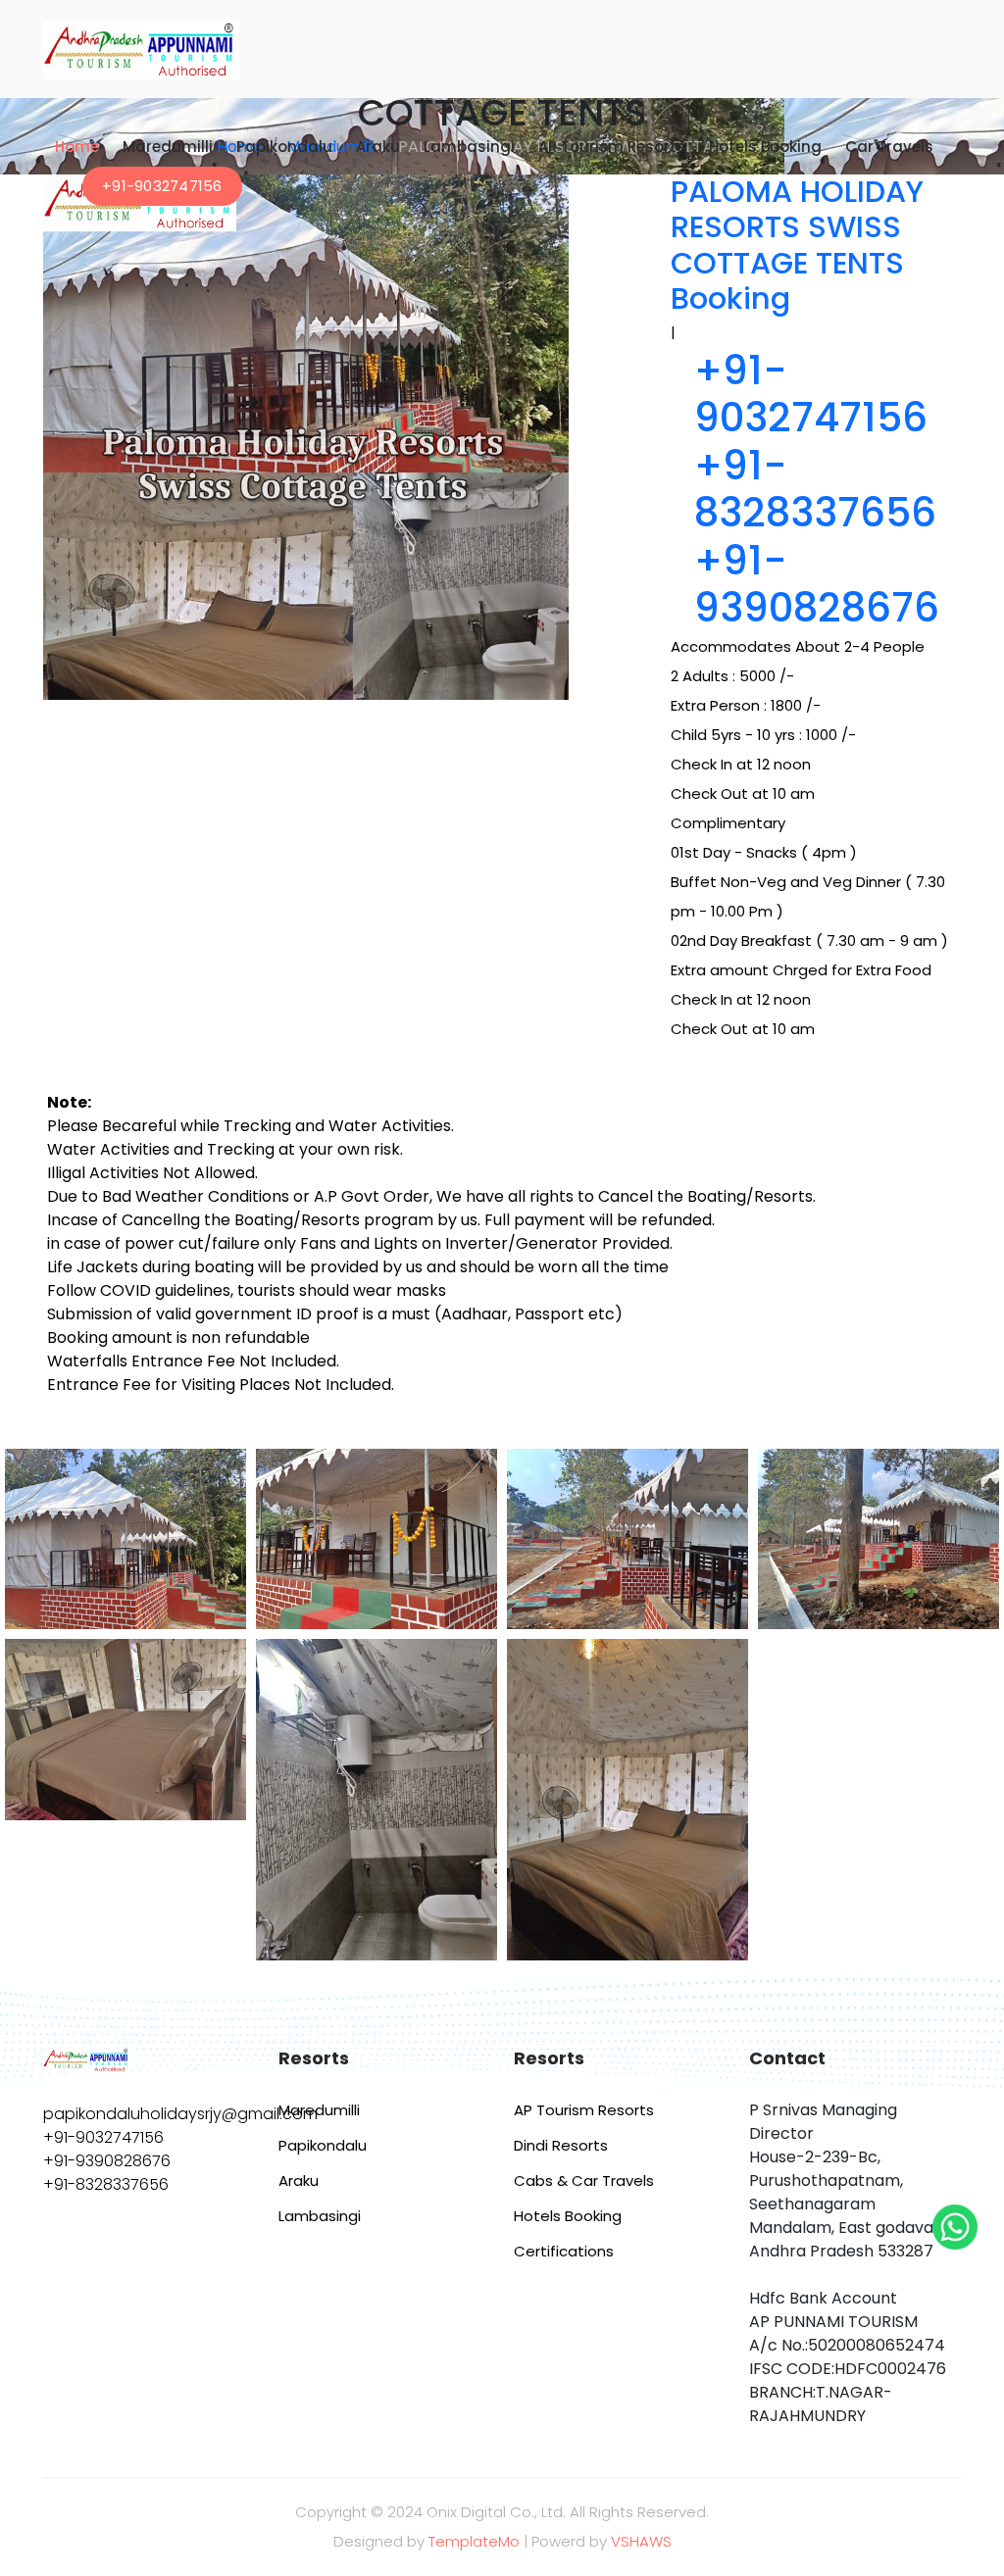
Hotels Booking (765, 147)
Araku (378, 147)
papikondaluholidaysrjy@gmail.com (180, 2114)
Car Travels (889, 147)
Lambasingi (469, 147)
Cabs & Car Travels (584, 2180)
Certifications (564, 2251)
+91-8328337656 (815, 490)
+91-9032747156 (162, 186)
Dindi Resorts (561, 2145)
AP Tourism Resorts (612, 147)
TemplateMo (474, 2541)
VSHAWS (641, 2541)
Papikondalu (284, 147)
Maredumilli (168, 147)
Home (77, 147)
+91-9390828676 (817, 585)
